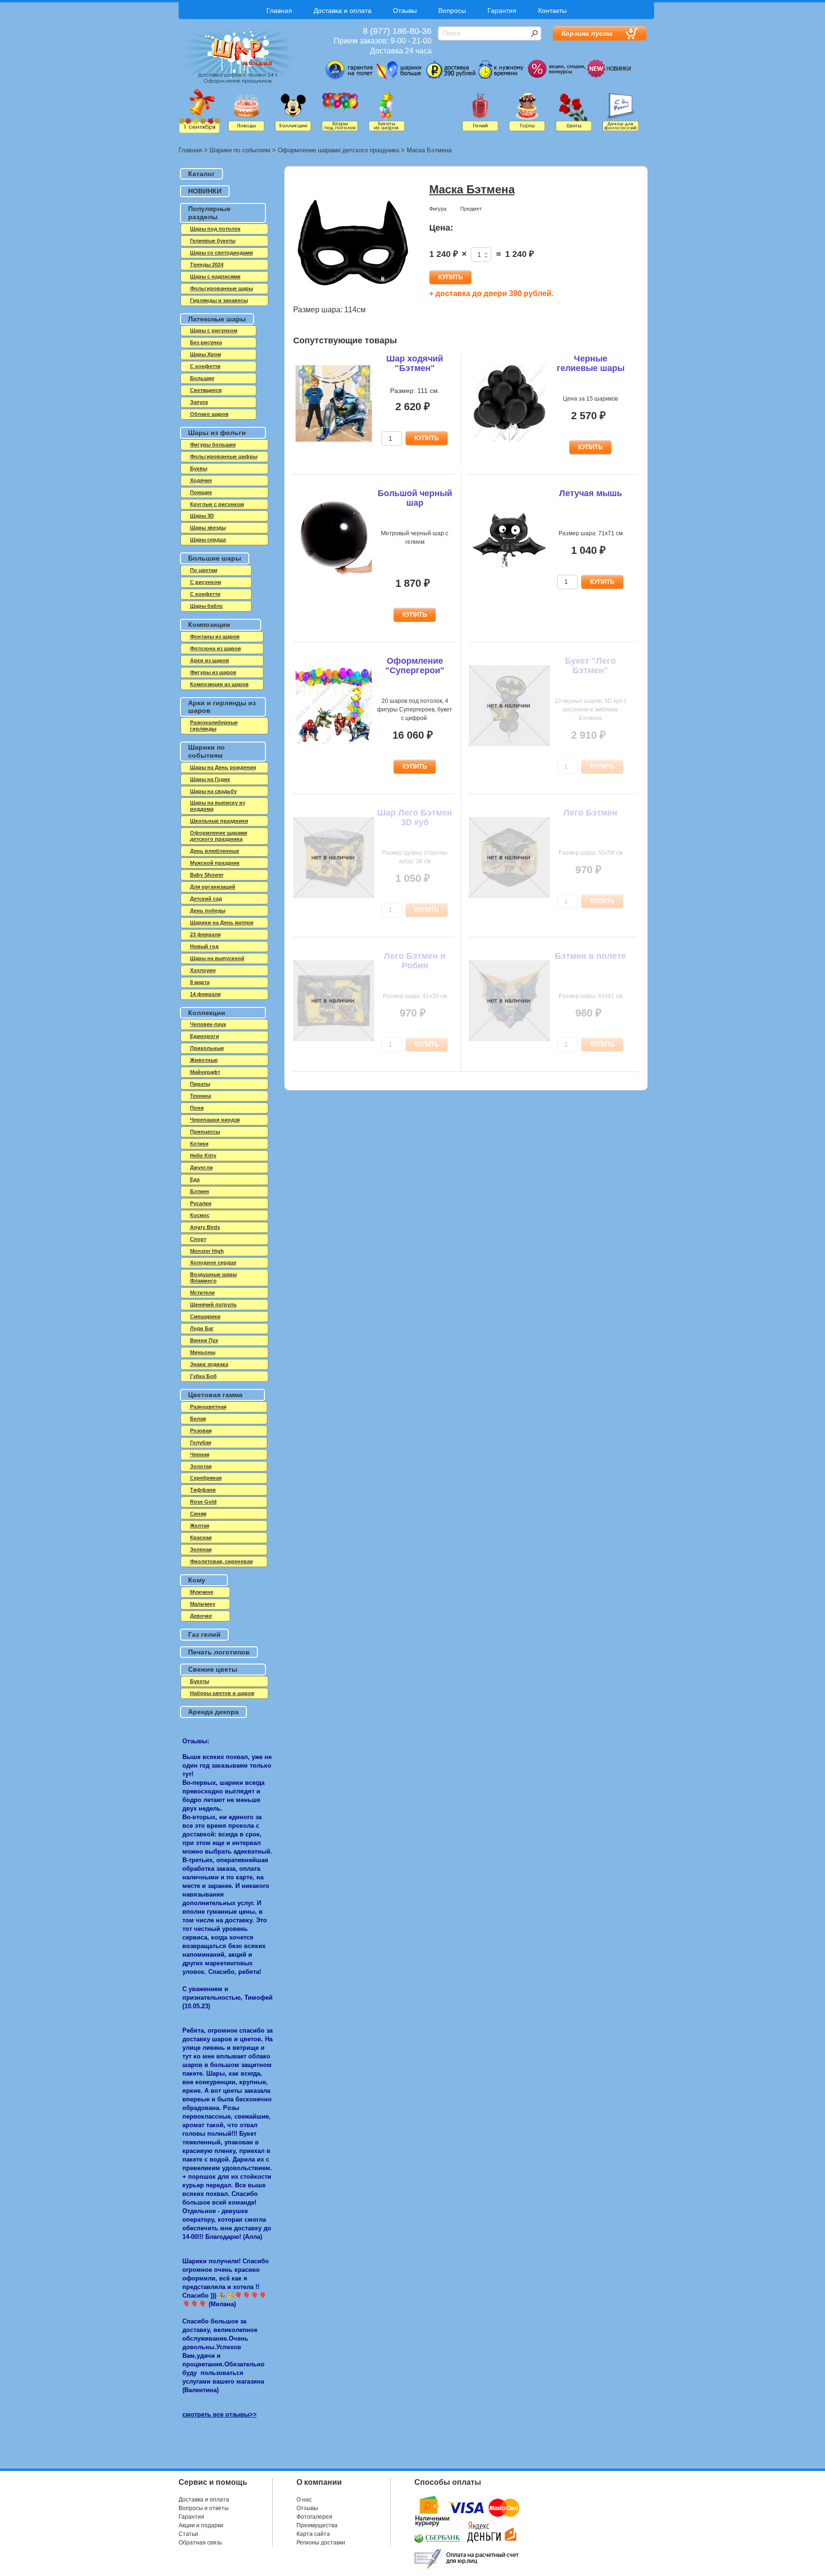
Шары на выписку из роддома (217, 806)
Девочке (201, 1616)
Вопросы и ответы (204, 2508)
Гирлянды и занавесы (219, 300)
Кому (197, 1580)
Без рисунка (206, 342)
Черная (200, 1454)
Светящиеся (206, 390)
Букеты (200, 1681)
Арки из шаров (210, 660)
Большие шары (215, 558)
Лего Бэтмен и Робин (415, 961)
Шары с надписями (215, 276)
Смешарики (205, 1316)
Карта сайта (313, 2534)
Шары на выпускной (217, 958)
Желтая (200, 1526)
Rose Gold (203, 1502)
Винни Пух (204, 1340)
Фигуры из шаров (213, 672)
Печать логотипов (219, 1652)
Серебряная (206, 1478)
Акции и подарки (201, 2525)
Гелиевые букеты (213, 241)
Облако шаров (209, 414)
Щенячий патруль (213, 1304)
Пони (197, 1108)
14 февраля (205, 994)
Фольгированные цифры (224, 456)
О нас (304, 2500)
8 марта (200, 982)
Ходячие (201, 480)
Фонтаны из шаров (215, 636)
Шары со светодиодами (222, 253)
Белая (198, 1419)
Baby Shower (207, 875)
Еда (195, 1179)
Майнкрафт (205, 1072)
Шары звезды (208, 528)
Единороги (205, 1036)
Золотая (201, 1466)
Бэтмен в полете (590, 956)
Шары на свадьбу (213, 791)
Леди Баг (202, 1328)
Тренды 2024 (207, 265)
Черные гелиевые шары (591, 363)
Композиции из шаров (219, 684)
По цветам (204, 570)
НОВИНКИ (205, 191)
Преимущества (317, 2525)
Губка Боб (203, 1376)
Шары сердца (208, 540)
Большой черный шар (415, 498)
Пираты (200, 1084)
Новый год (204, 946)
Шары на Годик (210, 779)
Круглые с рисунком (217, 504)
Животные (204, 1060)
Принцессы (205, 1132)
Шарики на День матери (222, 922)
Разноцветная (208, 1407)
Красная (201, 1537)
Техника (201, 1096)
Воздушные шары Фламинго (213, 1277)
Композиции (209, 625)
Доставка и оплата (343, 11)
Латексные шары (217, 319)
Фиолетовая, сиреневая (221, 1561)
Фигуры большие (213, 445)
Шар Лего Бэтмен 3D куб (415, 817)
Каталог (201, 174)
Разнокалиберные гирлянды (214, 726)
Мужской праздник (215, 863)
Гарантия (502, 11)
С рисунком (206, 582)
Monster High (207, 1251)
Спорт (198, 1239)
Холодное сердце (213, 1262)
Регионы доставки (321, 2543)
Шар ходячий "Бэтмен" (415, 363)
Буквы (199, 468)
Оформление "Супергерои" (415, 666)
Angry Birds (205, 1227)
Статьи (188, 2534)
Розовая (201, 1431)
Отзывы (405, 11)
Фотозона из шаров (216, 648)
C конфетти (205, 366)
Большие (202, 378)
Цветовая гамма (215, 1395)
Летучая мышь (591, 493)
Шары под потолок (215, 229)
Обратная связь (200, 2543)
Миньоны (203, 1352)
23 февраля (205, 934)
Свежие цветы (213, 1669)
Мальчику (203, 1604)
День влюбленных (215, 851)
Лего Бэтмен (590, 813)
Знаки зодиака (209, 1364)
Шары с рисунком (214, 330)
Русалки (201, 1203)
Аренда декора (213, 1712)
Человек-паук (208, 1024)
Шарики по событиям (240, 150)
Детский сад (206, 899)
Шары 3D (202, 516)
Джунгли (201, 1167)
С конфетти (205, 594)
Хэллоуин (203, 970)
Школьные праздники (219, 821)
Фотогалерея (314, 2517)
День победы (208, 911)
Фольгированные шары (222, 288)
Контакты (552, 11)
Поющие (201, 492)
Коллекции (207, 1013)
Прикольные (207, 1048)
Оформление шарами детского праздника (338, 150)
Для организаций (213, 887)
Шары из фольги (217, 433)
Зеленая (201, 1549)
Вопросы (452, 11)
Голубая (201, 1442)
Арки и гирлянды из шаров (222, 707)
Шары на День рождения (223, 767)
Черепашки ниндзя (215, 1120)
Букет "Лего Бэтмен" (590, 666)
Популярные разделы (209, 213)
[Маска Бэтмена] (353, 243)
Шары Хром (206, 354)
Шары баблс (206, 606)
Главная (279, 11)
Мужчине (202, 1592)
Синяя (198, 1514)
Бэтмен (200, 1191)
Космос (200, 1215)
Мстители (202, 1293)
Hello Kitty (203, 1155)
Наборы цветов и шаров (222, 1693)
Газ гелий (204, 1634)
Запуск (199, 402)
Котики (199, 1144)
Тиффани (203, 1490)
